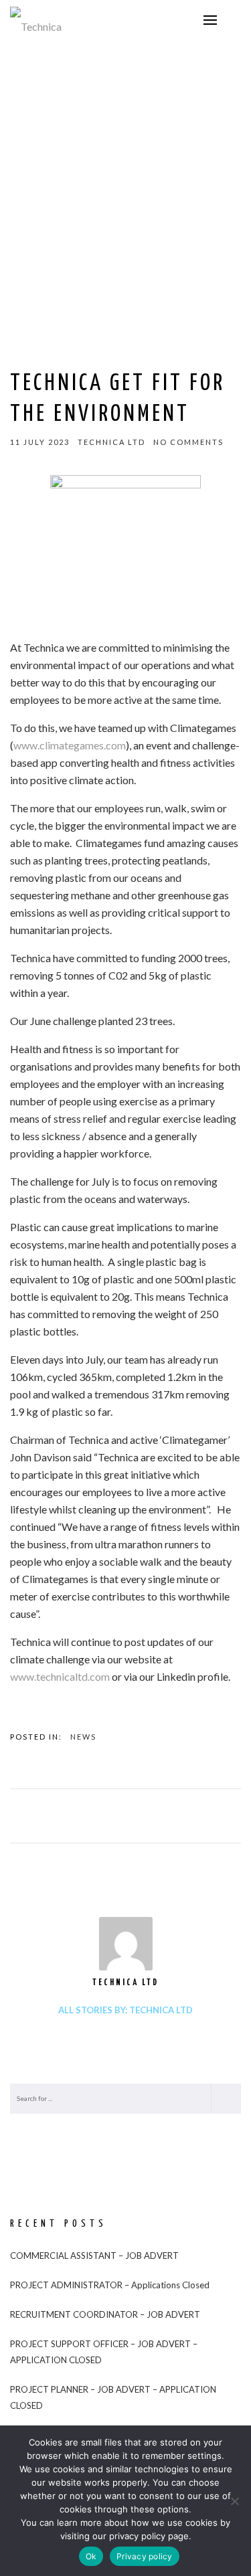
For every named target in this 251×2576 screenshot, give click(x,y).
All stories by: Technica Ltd (125, 2010)
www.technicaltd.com (60, 1676)
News (83, 1737)
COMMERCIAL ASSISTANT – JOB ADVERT (94, 2256)
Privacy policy (145, 2556)
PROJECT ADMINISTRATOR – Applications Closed (110, 2285)
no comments (188, 442)
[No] (234, 2501)
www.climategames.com (70, 745)
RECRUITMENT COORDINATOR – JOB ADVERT (105, 2314)
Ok (91, 2556)
